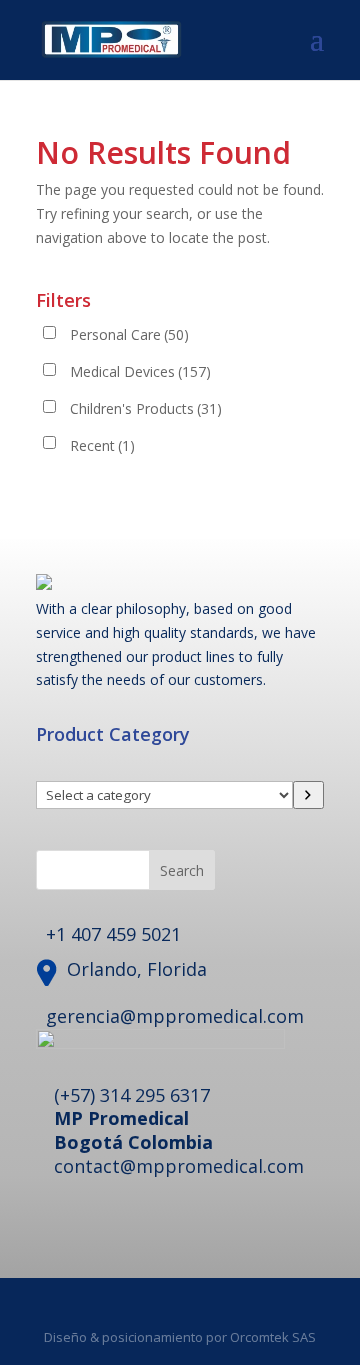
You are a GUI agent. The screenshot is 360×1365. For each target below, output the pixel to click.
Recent (102, 445)
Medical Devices (140, 371)
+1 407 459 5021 (113, 934)
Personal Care (129, 334)
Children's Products (146, 408)
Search (182, 870)
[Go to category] (308, 795)
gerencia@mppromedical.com (175, 1016)
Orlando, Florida (137, 969)
